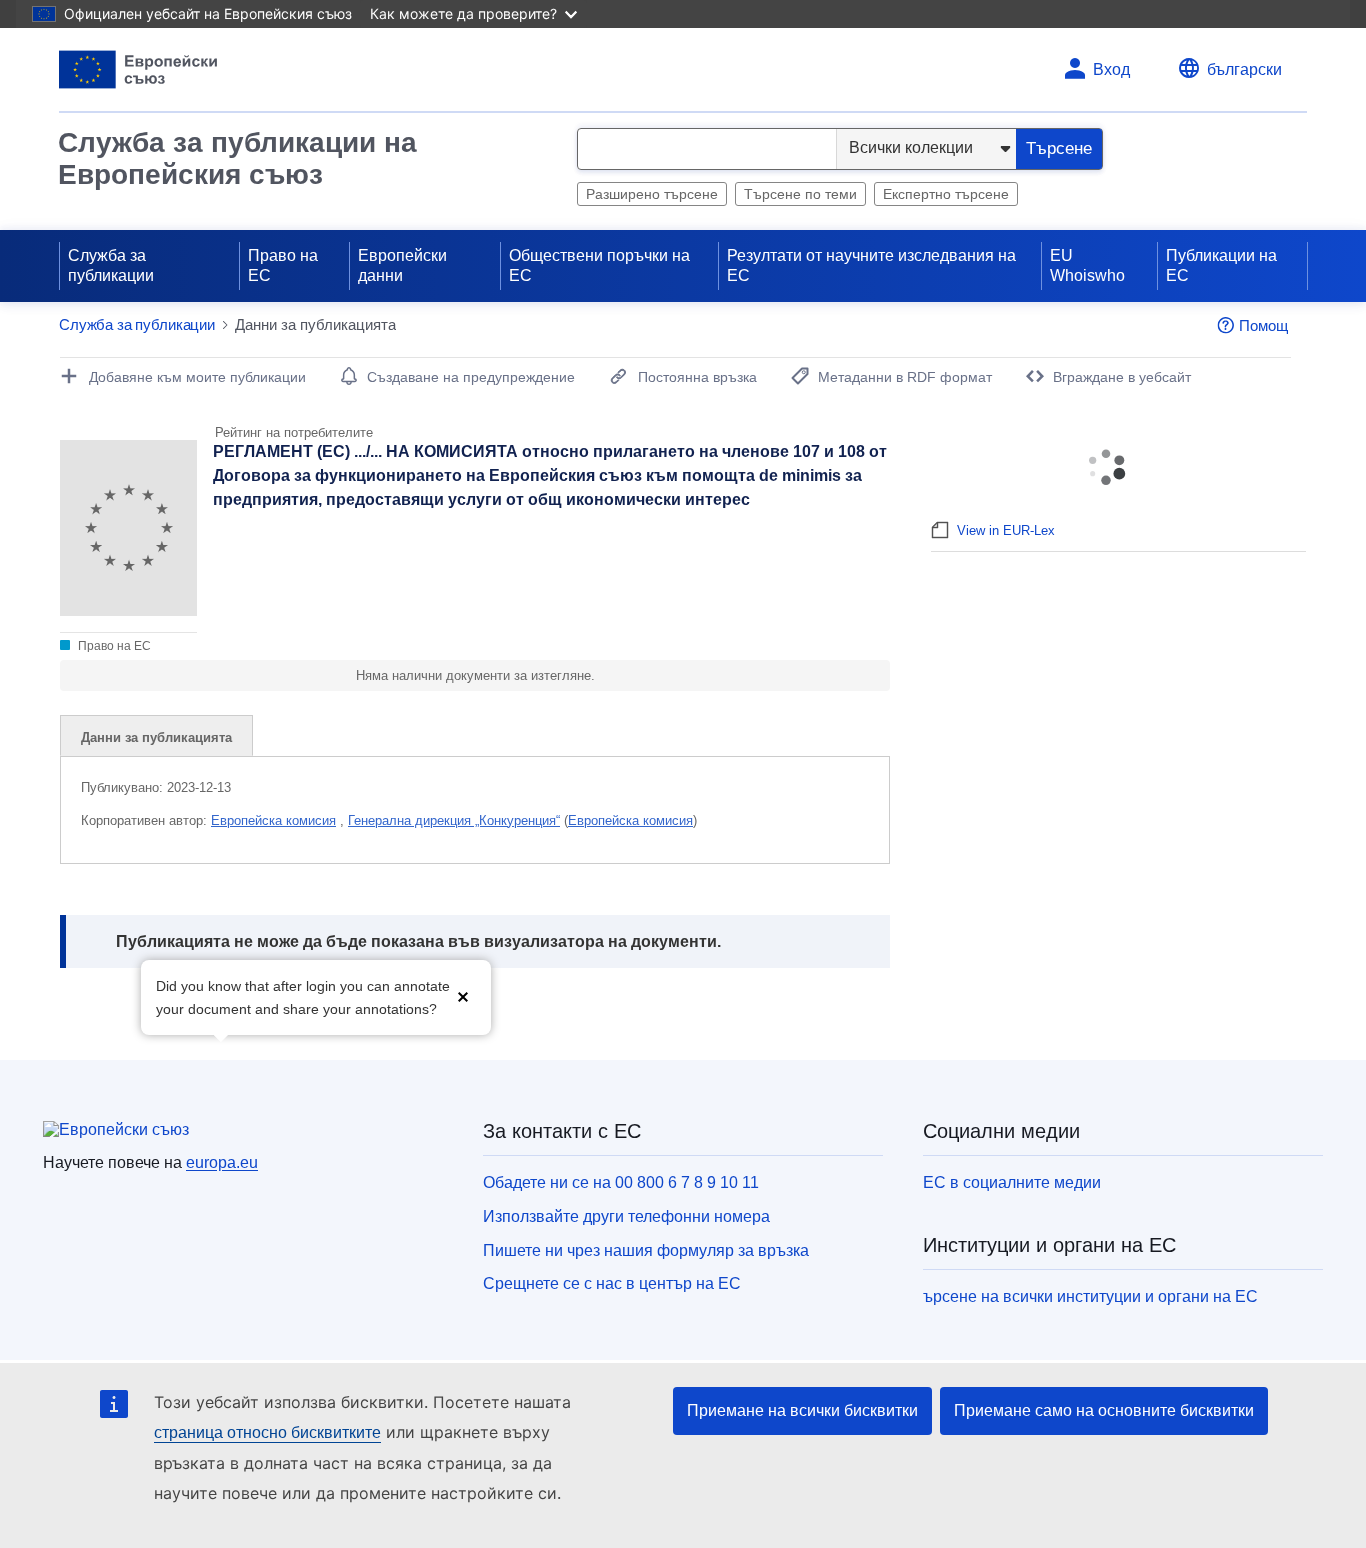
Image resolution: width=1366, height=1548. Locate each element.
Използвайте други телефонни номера (626, 1216)
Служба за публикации (111, 265)
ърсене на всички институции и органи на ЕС (1090, 1296)
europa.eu (222, 1162)
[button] (463, 995)
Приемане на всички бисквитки (802, 1410)
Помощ (1263, 325)
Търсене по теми (800, 194)
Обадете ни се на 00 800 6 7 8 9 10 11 (621, 1182)
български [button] (1244, 69)
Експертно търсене (946, 194)
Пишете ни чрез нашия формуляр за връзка (646, 1250)
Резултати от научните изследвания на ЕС (871, 265)
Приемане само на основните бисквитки (1104, 1410)
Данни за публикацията (156, 737)
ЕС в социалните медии (1012, 1182)
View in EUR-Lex (1006, 530)
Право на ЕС (283, 265)
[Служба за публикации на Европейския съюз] (138, 69)
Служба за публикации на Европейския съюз (237, 158)
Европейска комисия (273, 820)
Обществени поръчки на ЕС (599, 265)
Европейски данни (402, 265)
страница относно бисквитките (267, 1432)
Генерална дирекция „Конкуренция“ (454, 820)
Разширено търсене (652, 194)
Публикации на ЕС (1221, 265)
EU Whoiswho (1087, 265)
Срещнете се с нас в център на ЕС (612, 1283)
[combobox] (707, 149)
